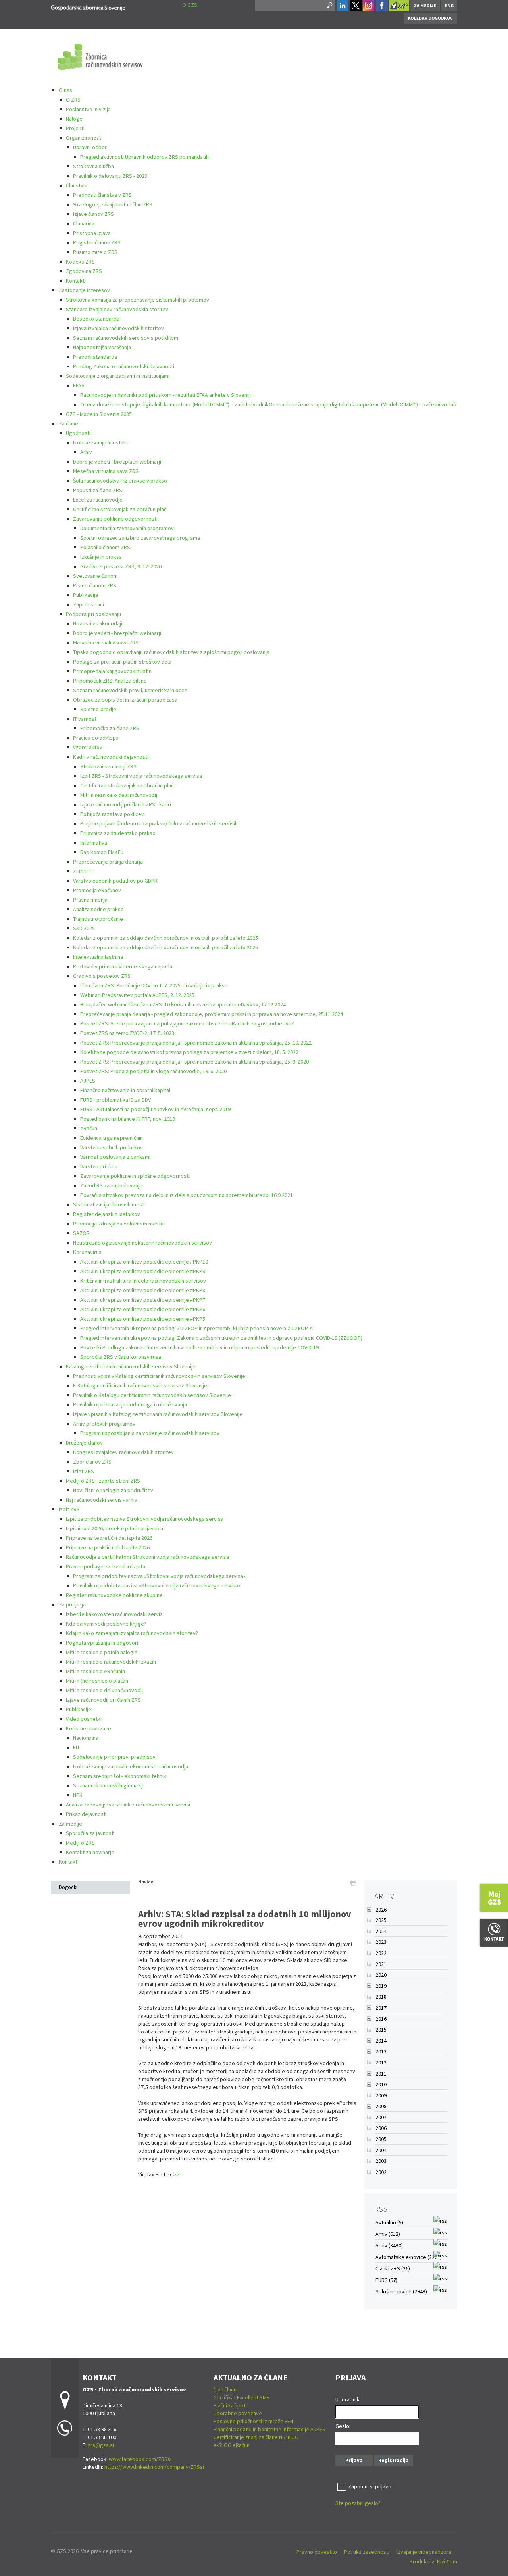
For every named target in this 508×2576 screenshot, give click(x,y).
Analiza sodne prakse (98, 909)
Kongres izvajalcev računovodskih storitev (123, 1452)
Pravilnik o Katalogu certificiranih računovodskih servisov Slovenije (152, 1395)
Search (329, 6)
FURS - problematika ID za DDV (115, 1100)
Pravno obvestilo (317, 2552)
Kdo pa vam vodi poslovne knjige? (106, 1624)
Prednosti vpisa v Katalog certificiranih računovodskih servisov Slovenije (159, 1376)
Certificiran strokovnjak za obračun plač (120, 509)
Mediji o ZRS (80, 1843)
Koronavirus (87, 1252)
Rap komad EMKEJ (102, 852)
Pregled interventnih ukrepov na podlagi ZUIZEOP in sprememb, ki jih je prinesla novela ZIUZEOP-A (196, 1328)
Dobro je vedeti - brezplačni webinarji (117, 462)
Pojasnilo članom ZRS (105, 547)
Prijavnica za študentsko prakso (118, 833)
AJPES (88, 1081)
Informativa (94, 843)
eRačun (89, 1128)
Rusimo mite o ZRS (95, 252)
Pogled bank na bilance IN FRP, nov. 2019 (128, 1119)
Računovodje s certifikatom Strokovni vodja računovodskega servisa (147, 1557)
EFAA (79, 385)
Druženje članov (84, 1443)
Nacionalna (86, 1738)
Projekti (75, 128)
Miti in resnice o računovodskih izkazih (111, 1662)
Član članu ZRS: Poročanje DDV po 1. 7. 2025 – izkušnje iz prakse (154, 985)
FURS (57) (387, 2280)
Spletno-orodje (98, 709)
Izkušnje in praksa (101, 557)
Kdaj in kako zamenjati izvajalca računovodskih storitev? (132, 1633)
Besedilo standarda (96, 319)
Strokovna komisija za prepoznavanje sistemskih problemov (138, 300)
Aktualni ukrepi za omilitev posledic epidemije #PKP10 (144, 1262)
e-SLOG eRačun (232, 2445)
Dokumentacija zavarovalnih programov (127, 528)
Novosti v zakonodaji (98, 623)
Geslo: (343, 2426)
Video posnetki (84, 1719)
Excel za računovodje (98, 500)
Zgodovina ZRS (84, 271)
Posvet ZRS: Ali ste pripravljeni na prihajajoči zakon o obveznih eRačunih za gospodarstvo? (187, 1023)
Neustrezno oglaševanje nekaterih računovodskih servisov (142, 1243)
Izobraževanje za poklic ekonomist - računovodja (131, 1766)
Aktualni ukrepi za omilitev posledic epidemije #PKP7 (143, 1300)
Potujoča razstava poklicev (112, 814)
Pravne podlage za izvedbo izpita (106, 1566)
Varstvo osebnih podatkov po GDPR (115, 881)
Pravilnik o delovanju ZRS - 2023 (110, 176)
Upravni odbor (90, 147)
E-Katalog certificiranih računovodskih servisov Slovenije (140, 1385)
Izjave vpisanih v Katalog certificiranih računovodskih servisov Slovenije (158, 1414)
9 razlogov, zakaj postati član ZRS (113, 204)
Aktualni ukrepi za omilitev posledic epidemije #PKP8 (143, 1290)
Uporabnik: (348, 2399)
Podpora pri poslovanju (93, 614)
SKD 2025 (84, 928)
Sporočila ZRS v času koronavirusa (121, 1357)
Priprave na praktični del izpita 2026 (108, 1547)
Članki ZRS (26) (393, 2268)
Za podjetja (72, 1604)
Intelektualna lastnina (98, 957)
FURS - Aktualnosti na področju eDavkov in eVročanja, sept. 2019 (155, 1109)
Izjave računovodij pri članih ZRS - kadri (126, 804)
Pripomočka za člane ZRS (110, 728)
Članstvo (76, 185)
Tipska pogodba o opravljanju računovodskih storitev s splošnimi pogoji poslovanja (171, 652)
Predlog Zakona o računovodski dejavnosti (124, 366)
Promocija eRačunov (97, 890)
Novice (146, 1882)
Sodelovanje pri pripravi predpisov (114, 1757)
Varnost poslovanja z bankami (115, 1157)
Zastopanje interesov (84, 290)
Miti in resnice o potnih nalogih (102, 1652)
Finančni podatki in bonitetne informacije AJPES (269, 2429)
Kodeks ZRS (80, 262)
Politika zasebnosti (367, 2552)
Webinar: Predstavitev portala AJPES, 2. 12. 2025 (137, 995)
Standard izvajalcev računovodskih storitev (117, 309)
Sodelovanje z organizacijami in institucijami (118, 376)
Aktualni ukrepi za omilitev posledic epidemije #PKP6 (143, 1309)
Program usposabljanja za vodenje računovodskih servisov (150, 1433)
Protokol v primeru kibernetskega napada (123, 966)
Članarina (84, 223)
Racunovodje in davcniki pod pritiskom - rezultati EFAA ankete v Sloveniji (165, 395)
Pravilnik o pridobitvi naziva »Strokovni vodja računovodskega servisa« (157, 1585)
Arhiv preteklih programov (104, 1424)
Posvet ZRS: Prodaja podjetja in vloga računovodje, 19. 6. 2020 (153, 1071)
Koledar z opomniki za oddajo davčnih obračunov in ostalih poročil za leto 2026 (165, 947)
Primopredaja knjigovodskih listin (112, 671)
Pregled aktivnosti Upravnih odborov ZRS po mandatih (144, 157)
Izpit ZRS (69, 1509)
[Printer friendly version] (353, 1882)
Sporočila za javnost (90, 1833)
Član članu (225, 2389)
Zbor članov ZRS (92, 1462)
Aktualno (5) (389, 2222)
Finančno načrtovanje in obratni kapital (125, 1090)
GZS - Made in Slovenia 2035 (99, 414)
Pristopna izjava (92, 233)
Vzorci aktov (88, 747)
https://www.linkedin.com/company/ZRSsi (154, 2467)
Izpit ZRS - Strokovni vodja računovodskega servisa (141, 776)
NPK (78, 1795)
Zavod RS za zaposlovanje (111, 1185)
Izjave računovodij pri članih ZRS (103, 1700)
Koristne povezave (89, 1728)
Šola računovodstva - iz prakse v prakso (120, 481)
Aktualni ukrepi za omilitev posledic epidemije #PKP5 (143, 1319)
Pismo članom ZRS (95, 585)
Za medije (70, 1824)
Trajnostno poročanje (98, 919)
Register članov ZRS (97, 242)
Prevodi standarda (95, 357)
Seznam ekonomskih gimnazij (108, 1785)
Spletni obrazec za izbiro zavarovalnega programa (140, 538)
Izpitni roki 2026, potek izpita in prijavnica (114, 1528)
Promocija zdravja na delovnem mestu (118, 1224)
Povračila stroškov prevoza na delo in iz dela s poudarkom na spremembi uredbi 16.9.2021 (187, 1195)
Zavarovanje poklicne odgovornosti (115, 519)
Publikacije (86, 595)
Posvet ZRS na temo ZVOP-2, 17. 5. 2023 (127, 1033)
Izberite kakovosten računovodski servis (114, 1614)
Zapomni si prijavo (370, 2486)
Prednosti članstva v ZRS (102, 195)
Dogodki (68, 1887)
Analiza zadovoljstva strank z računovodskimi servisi (128, 1805)
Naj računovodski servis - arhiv (102, 1500)
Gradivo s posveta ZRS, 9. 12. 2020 (121, 566)
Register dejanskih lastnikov (107, 1214)
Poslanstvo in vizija (88, 109)
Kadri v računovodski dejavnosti (111, 757)
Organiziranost (84, 138)
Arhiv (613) (388, 2234)
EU (76, 1747)
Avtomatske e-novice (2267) (409, 2257)
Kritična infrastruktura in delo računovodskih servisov (143, 1281)
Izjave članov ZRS (93, 214)
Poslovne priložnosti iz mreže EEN (253, 2421)
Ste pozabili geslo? (358, 2503)
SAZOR (81, 1233)
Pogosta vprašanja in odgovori (102, 1643)
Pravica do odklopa (96, 738)
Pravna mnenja (90, 900)
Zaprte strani (89, 604)
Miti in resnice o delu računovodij (119, 795)
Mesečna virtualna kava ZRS (106, 471)
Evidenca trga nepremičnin (112, 1138)
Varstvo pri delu (99, 1166)
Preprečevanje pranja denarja (108, 862)
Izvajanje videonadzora (424, 2552)
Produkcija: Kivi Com (433, 2561)
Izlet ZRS (84, 1471)
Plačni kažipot (230, 2405)
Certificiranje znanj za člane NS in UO (256, 2437)
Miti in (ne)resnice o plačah (97, 1681)
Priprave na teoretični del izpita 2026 (109, 1538)
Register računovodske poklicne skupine (114, 1595)
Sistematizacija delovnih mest (109, 1204)
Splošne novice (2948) (401, 2291)
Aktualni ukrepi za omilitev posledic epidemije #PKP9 (143, 1271)
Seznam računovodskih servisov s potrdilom (126, 338)
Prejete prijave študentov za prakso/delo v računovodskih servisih (159, 823)
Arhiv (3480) (389, 2245)
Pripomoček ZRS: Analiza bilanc (110, 681)
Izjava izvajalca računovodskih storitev (118, 328)
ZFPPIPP (83, 871)
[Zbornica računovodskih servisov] (88, 7)
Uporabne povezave (238, 2413)
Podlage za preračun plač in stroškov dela (122, 662)
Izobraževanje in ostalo (100, 442)
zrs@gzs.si (101, 2445)
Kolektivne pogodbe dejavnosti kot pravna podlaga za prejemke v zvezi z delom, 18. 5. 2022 (189, 1052)
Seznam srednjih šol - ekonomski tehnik (120, 1776)
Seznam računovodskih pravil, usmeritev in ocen (130, 690)
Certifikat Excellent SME (241, 2397)
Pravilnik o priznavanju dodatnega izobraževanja (130, 1404)
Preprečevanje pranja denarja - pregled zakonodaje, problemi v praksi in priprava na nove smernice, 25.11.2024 (212, 1014)
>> (176, 2174)
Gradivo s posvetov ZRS (102, 976)
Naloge (74, 119)
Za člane (68, 423)
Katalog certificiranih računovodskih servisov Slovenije (131, 1366)
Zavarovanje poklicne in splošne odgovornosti (135, 1176)
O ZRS (73, 100)
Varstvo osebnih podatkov (112, 1147)
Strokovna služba (93, 166)
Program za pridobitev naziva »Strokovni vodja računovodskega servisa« (159, 1576)
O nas (65, 90)
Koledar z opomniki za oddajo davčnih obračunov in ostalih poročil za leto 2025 (165, 938)
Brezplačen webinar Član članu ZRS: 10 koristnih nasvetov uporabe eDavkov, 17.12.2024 (183, 1004)
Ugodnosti (78, 433)
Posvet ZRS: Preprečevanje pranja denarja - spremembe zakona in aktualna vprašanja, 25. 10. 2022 (196, 1043)
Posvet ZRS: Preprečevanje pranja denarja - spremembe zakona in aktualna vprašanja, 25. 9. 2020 (194, 1062)
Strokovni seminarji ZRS (108, 766)
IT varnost (85, 719)
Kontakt (75, 281)
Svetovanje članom (95, 576)
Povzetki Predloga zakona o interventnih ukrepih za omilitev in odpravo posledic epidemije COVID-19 (199, 1347)
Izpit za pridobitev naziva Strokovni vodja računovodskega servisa (145, 1519)
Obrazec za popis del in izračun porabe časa (125, 700)
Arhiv (86, 452)
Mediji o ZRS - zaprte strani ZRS (103, 1481)
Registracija (394, 2460)
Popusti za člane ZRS (98, 490)
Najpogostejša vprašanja (102, 347)
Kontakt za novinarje (90, 1852)
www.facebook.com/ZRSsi (140, 2459)
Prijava (354, 2460)
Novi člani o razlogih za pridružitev (113, 1490)
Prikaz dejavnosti (86, 1814)
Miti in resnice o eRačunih (95, 1671)
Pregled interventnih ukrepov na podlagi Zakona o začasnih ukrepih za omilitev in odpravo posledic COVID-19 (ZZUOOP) (221, 1338)
